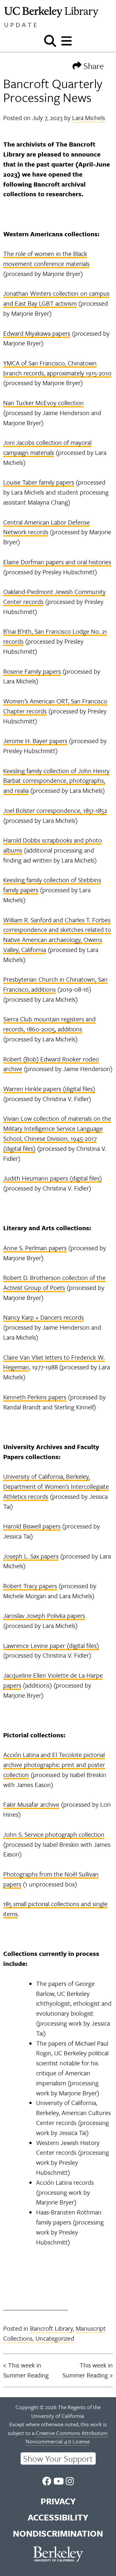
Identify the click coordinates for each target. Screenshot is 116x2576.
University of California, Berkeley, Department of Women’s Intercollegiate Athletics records (56, 1486)
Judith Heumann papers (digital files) (53, 1178)
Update (22, 25)
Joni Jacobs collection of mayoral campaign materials (47, 447)
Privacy (58, 2501)
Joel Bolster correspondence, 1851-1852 (55, 810)
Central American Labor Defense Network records (47, 527)
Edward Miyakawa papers (37, 333)
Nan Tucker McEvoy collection (43, 403)
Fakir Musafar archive (31, 1804)
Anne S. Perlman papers (35, 1248)
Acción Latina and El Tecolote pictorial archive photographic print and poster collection (54, 1765)
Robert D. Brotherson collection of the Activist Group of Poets (54, 1283)
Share (93, 66)
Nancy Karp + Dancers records (43, 1317)
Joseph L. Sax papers (31, 1556)
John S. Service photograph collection (54, 1834)
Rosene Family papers (32, 671)
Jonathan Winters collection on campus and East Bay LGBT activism (56, 298)
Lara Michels (89, 118)
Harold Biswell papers (32, 1526)
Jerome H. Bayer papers (35, 741)
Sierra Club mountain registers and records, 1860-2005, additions (49, 1024)
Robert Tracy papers (30, 1586)
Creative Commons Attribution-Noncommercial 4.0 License (67, 2437)
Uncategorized (55, 2338)
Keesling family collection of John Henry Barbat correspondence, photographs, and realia (56, 781)
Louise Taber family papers (39, 482)
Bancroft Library (51, 2328)
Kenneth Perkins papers (35, 1397)
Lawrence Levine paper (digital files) (51, 1646)
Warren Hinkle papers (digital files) (49, 1089)
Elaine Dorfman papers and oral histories (57, 562)
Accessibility (58, 2517)
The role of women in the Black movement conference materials (46, 259)
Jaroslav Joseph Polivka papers (44, 1615)
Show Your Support (58, 2458)
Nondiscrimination (58, 2533)
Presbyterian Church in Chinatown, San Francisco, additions (55, 984)
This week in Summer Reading (26, 2370)
